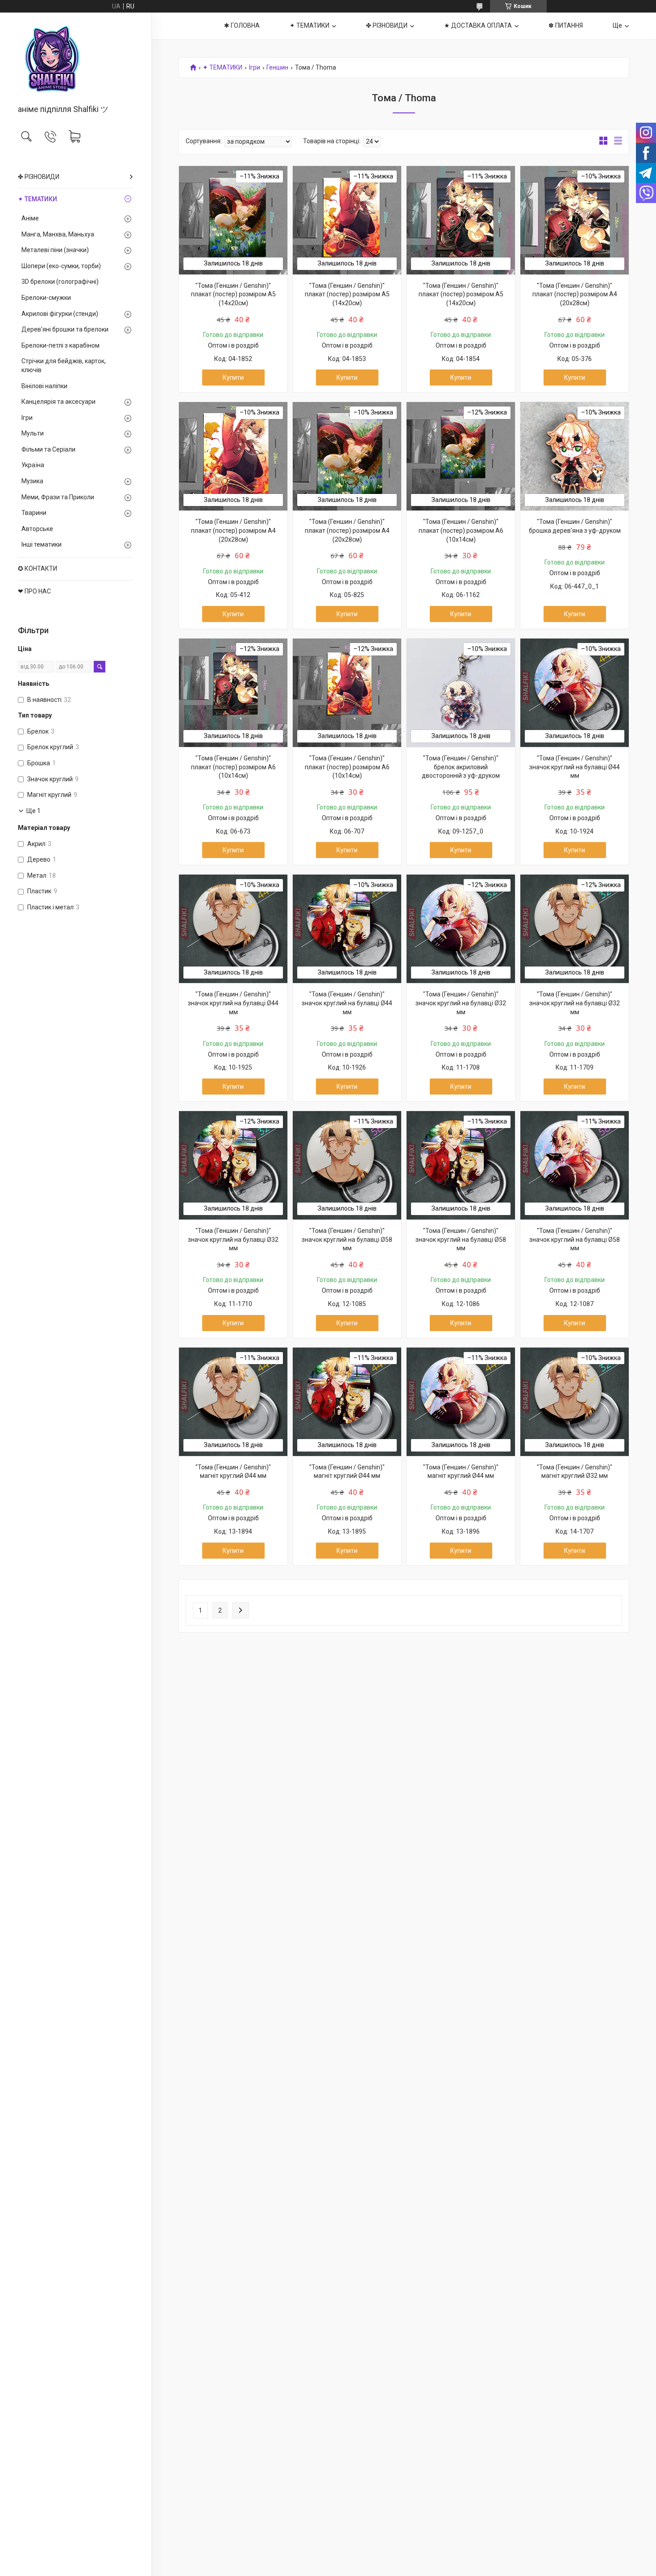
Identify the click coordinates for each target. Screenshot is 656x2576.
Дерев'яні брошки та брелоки (65, 329)
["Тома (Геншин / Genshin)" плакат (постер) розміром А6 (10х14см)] (461, 456)
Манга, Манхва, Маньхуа (58, 234)
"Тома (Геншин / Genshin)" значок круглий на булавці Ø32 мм (461, 1003)
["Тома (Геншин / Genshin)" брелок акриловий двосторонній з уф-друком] (461, 693)
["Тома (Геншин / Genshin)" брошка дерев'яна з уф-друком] (575, 456)
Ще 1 (33, 811)
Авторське (37, 529)
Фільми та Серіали (48, 449)
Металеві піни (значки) (55, 250)
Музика (32, 481)
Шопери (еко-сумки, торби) (61, 266)
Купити (233, 377)
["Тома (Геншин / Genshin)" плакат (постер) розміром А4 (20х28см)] (575, 220)
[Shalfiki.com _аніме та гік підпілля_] (76, 59)
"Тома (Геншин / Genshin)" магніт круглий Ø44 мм (233, 1472)
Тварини (34, 513)
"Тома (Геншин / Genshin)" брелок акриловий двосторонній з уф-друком (461, 767)
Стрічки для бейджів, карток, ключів (64, 365)
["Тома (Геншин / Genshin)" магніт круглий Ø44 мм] (233, 1402)
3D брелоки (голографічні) (60, 282)
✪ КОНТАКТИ (37, 568)
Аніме (30, 218)
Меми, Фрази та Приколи (58, 497)
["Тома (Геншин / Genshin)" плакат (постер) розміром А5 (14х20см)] (233, 220)
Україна (33, 465)
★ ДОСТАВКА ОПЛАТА (478, 25)
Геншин (277, 68)
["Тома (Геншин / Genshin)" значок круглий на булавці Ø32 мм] (461, 929)
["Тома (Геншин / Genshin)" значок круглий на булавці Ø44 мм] (575, 693)
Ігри (27, 418)
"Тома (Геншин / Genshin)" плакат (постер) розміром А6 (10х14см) (461, 530)
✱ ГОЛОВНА (242, 25)
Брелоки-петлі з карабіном (60, 345)
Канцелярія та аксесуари (58, 402)
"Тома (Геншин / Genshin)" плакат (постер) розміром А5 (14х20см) (233, 294)
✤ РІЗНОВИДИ (39, 177)
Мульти (33, 433)
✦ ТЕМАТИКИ (37, 199)
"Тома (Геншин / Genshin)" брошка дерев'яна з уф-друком (575, 526)
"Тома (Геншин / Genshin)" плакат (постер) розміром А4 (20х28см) (575, 294)
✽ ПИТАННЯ (566, 25)
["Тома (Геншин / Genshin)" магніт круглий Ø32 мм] (575, 1402)
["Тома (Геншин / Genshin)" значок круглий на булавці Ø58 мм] (347, 1165)
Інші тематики (42, 544)
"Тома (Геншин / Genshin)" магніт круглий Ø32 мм (575, 1472)
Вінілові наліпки (44, 386)
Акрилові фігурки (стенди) (60, 314)
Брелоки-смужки (46, 298)
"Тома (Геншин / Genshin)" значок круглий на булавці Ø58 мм (347, 1239)
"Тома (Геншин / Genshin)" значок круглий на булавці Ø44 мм (575, 767)
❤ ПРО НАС (34, 591)
